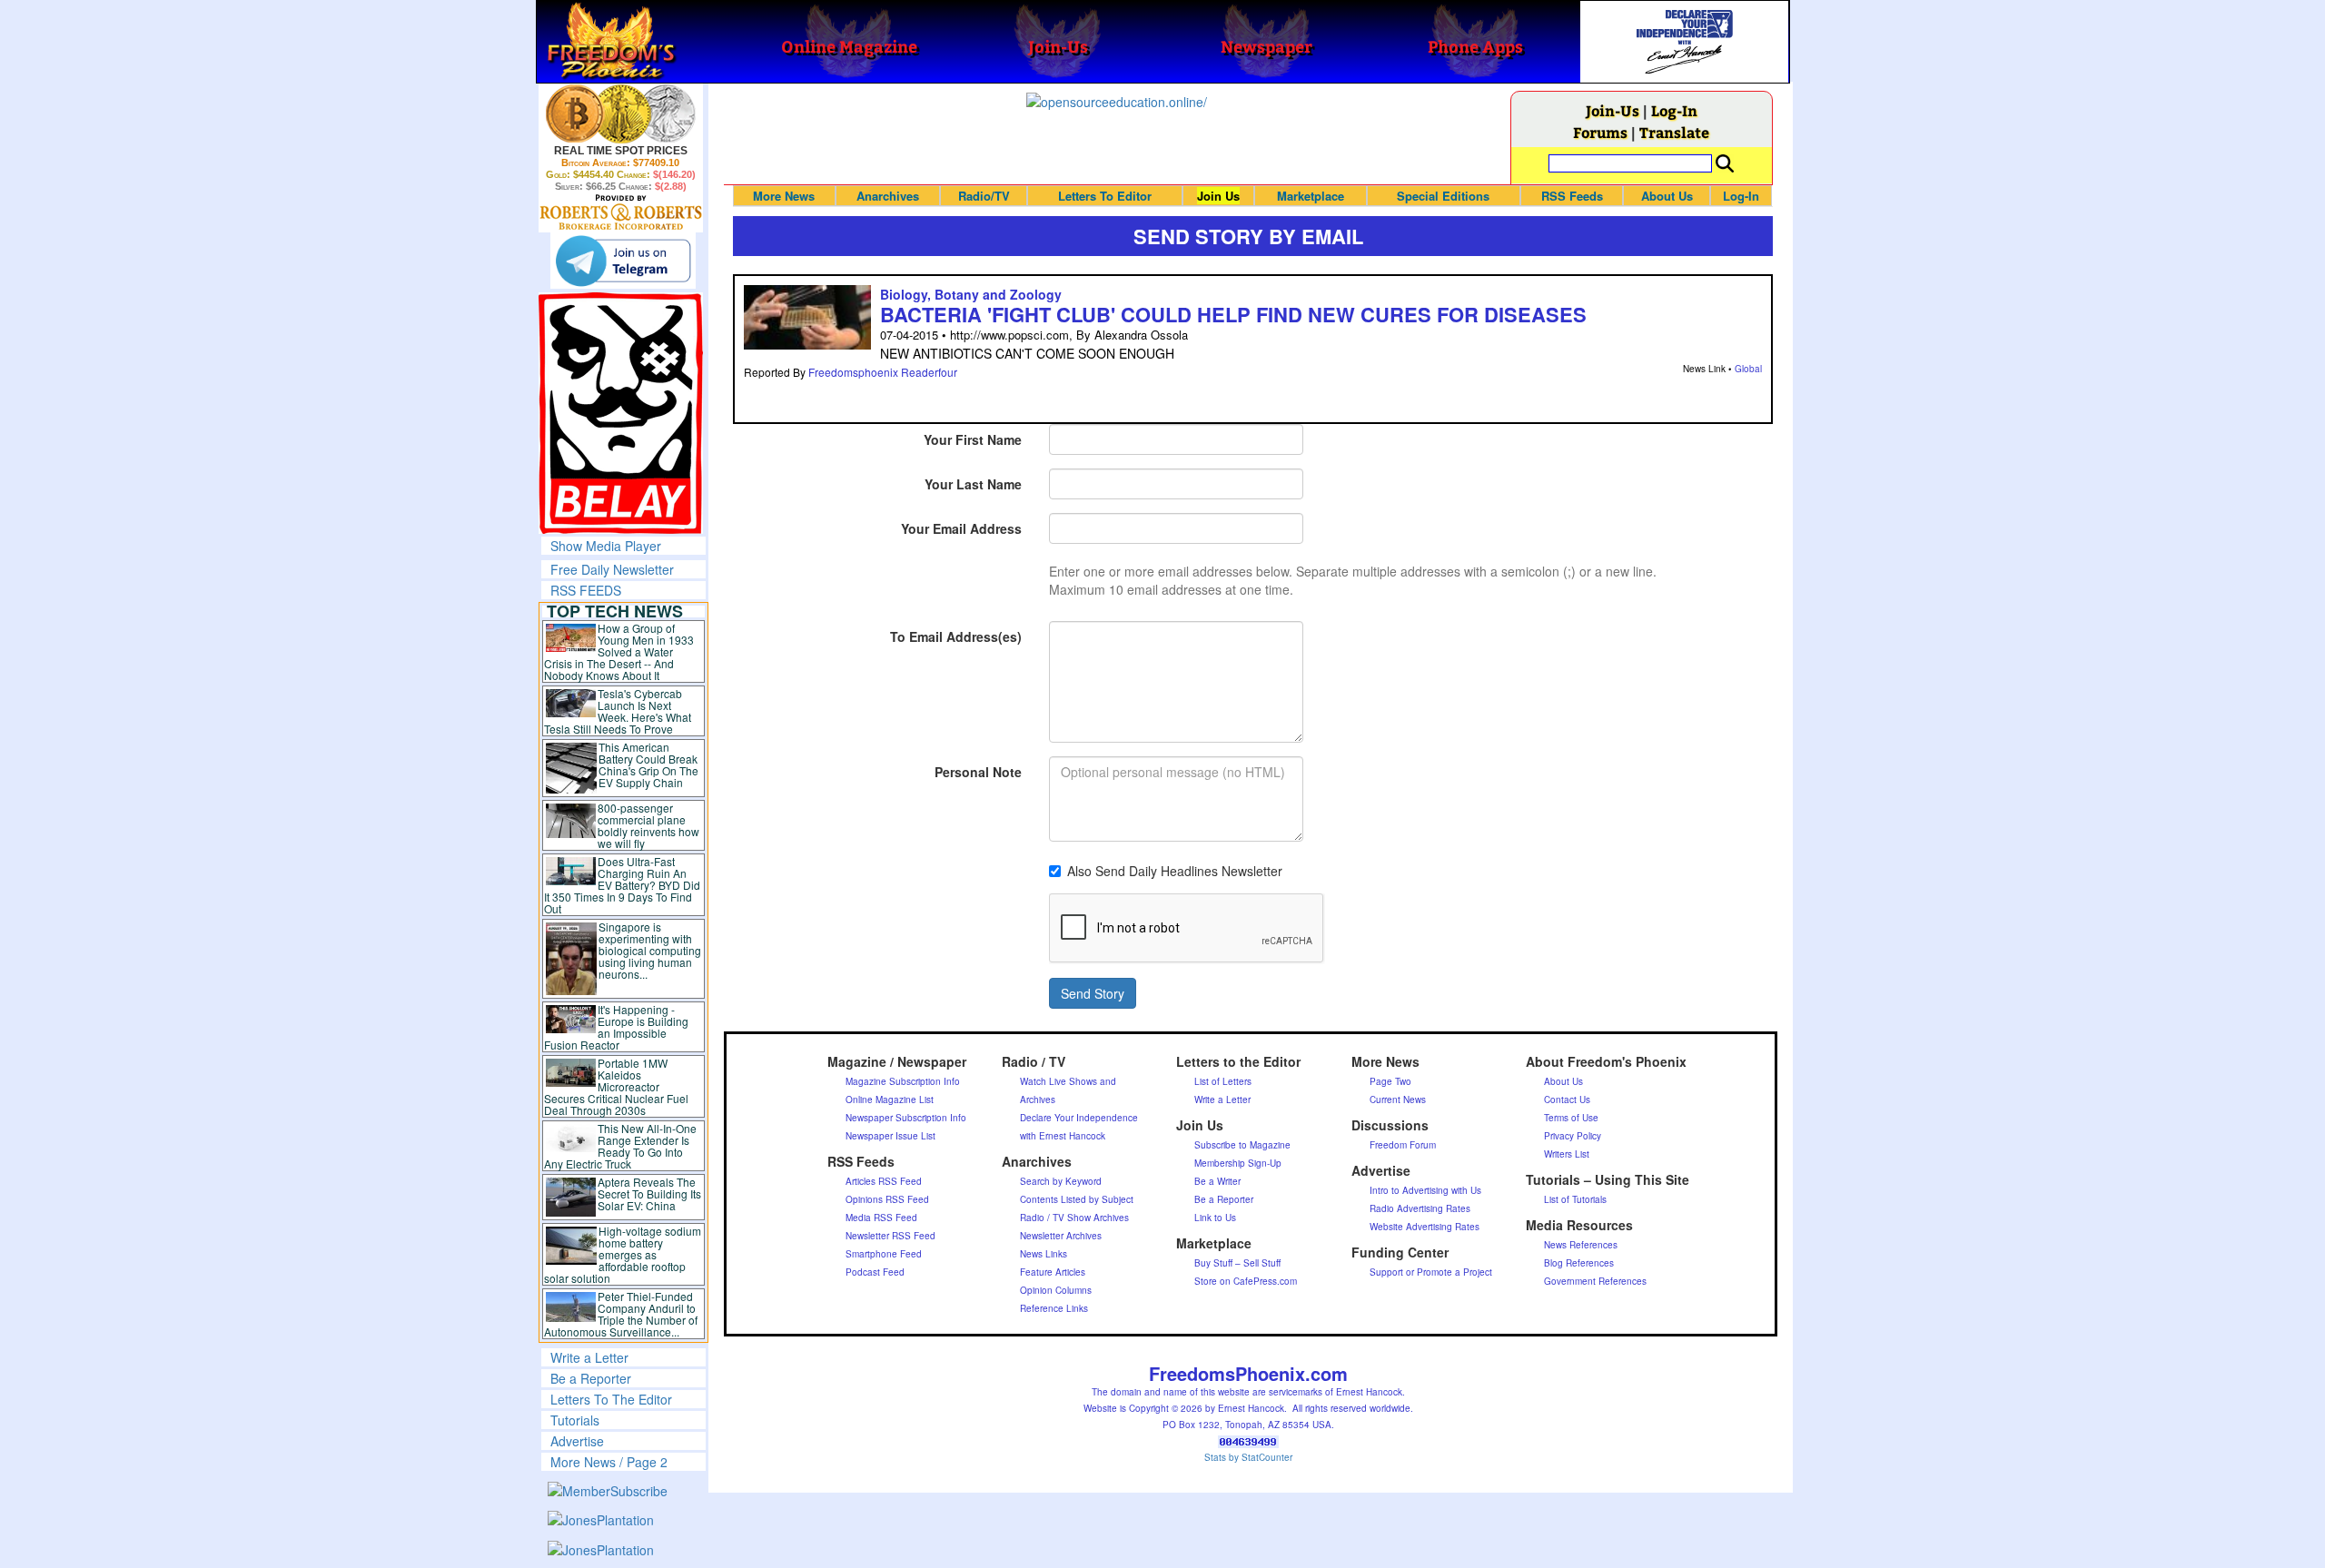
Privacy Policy (1573, 1136)
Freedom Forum (1403, 1145)
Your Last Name (973, 484)
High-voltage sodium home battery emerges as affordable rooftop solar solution (623, 1254)
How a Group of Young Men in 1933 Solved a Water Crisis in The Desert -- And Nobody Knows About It (619, 651)
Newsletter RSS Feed (890, 1236)
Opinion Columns (1056, 1290)
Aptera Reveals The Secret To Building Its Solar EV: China (649, 1193)
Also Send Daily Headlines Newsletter (1175, 871)
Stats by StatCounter (1248, 1457)
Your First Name (973, 439)
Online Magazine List (890, 1100)
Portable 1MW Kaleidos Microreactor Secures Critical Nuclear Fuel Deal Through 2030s (616, 1086)
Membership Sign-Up (1238, 1163)
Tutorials (575, 1420)
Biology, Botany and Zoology (971, 294)
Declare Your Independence (1079, 1118)
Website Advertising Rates (1425, 1227)
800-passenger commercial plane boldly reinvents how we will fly (648, 825)
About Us (1667, 196)
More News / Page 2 (609, 1462)
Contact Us (1567, 1100)
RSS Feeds (1572, 196)
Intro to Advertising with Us (1425, 1190)
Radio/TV (984, 196)
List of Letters (1223, 1081)
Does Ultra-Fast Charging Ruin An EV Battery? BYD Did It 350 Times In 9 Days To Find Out (623, 885)
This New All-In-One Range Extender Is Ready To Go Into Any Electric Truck (621, 1146)
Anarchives (888, 196)
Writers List (1567, 1154)
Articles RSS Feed (884, 1181)
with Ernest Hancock (1063, 1136)
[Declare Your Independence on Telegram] (623, 261)
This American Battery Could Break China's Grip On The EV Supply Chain (648, 764)
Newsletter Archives (1061, 1236)
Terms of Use (1571, 1118)
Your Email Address (961, 528)
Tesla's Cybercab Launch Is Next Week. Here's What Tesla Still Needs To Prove (618, 711)
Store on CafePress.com (1246, 1281)
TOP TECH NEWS (615, 611)
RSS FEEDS (586, 590)
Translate (1674, 132)
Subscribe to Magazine (1242, 1145)
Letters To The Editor (611, 1399)
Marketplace (1311, 196)
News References (1581, 1245)
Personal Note (978, 772)
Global (1748, 369)
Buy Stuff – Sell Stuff (1237, 1263)
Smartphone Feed (884, 1254)
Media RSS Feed (881, 1218)
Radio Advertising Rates (1420, 1208)
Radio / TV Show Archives (1074, 1218)
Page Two (1390, 1081)
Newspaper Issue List (890, 1136)
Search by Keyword (1061, 1181)
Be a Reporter (591, 1378)
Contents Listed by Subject (1077, 1199)
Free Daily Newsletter (612, 569)
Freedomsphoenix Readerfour (883, 372)
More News (784, 196)
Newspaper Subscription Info (906, 1118)
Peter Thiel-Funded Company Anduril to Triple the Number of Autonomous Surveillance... (621, 1314)
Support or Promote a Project (1431, 1272)
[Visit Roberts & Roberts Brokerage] (621, 113)
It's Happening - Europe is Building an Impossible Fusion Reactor (617, 1027)
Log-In (1674, 110)
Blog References (1579, 1263)
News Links (1044, 1254)
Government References (1595, 1281)
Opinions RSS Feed (887, 1199)
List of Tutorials (1575, 1199)
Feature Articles (1053, 1272)
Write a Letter (589, 1357)
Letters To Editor (1105, 196)
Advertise (577, 1441)
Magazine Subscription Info (903, 1081)
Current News (1398, 1100)
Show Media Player (606, 546)
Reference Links (1054, 1308)
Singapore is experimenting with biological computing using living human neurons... (650, 950)
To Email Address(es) (956, 636)
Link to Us (1215, 1218)
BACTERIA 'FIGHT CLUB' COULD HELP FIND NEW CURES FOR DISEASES (1233, 314)
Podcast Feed (875, 1272)
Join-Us (1613, 110)
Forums (1600, 132)
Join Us (1218, 196)
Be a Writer (1217, 1181)
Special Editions (1443, 196)
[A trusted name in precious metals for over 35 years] (621, 212)
